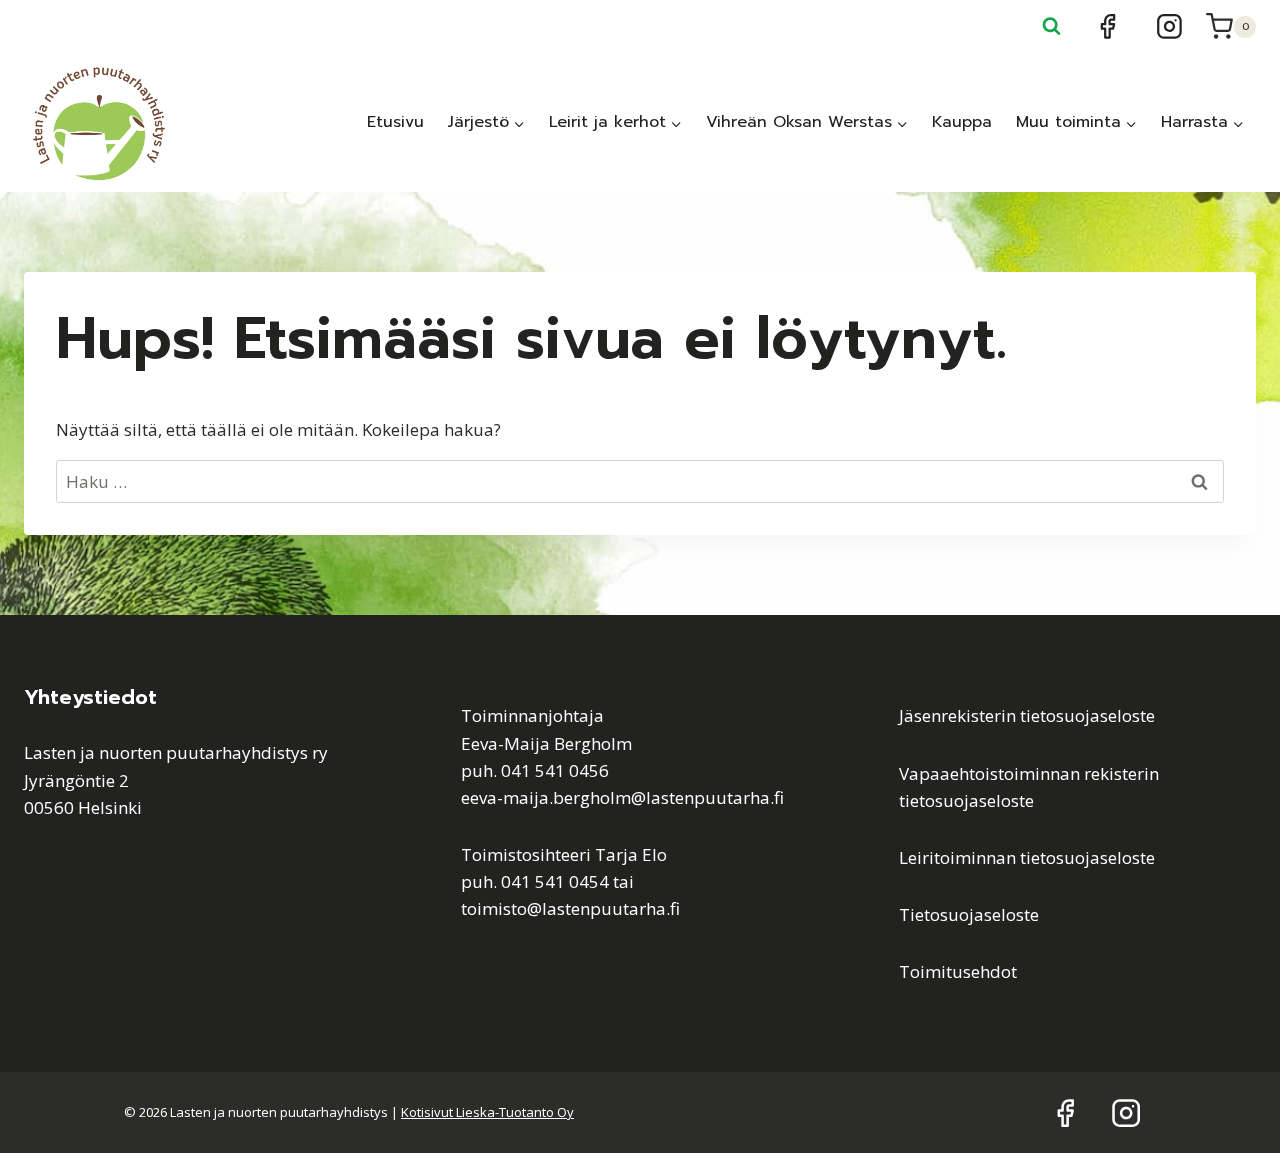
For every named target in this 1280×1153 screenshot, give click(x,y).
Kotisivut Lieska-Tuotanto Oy (487, 1112)
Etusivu (395, 122)
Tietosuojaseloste (969, 914)
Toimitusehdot (958, 971)
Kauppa (962, 122)
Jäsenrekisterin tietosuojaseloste (1027, 715)
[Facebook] (1108, 27)
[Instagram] (1170, 27)
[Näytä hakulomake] (1052, 27)
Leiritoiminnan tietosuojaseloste (1027, 857)
